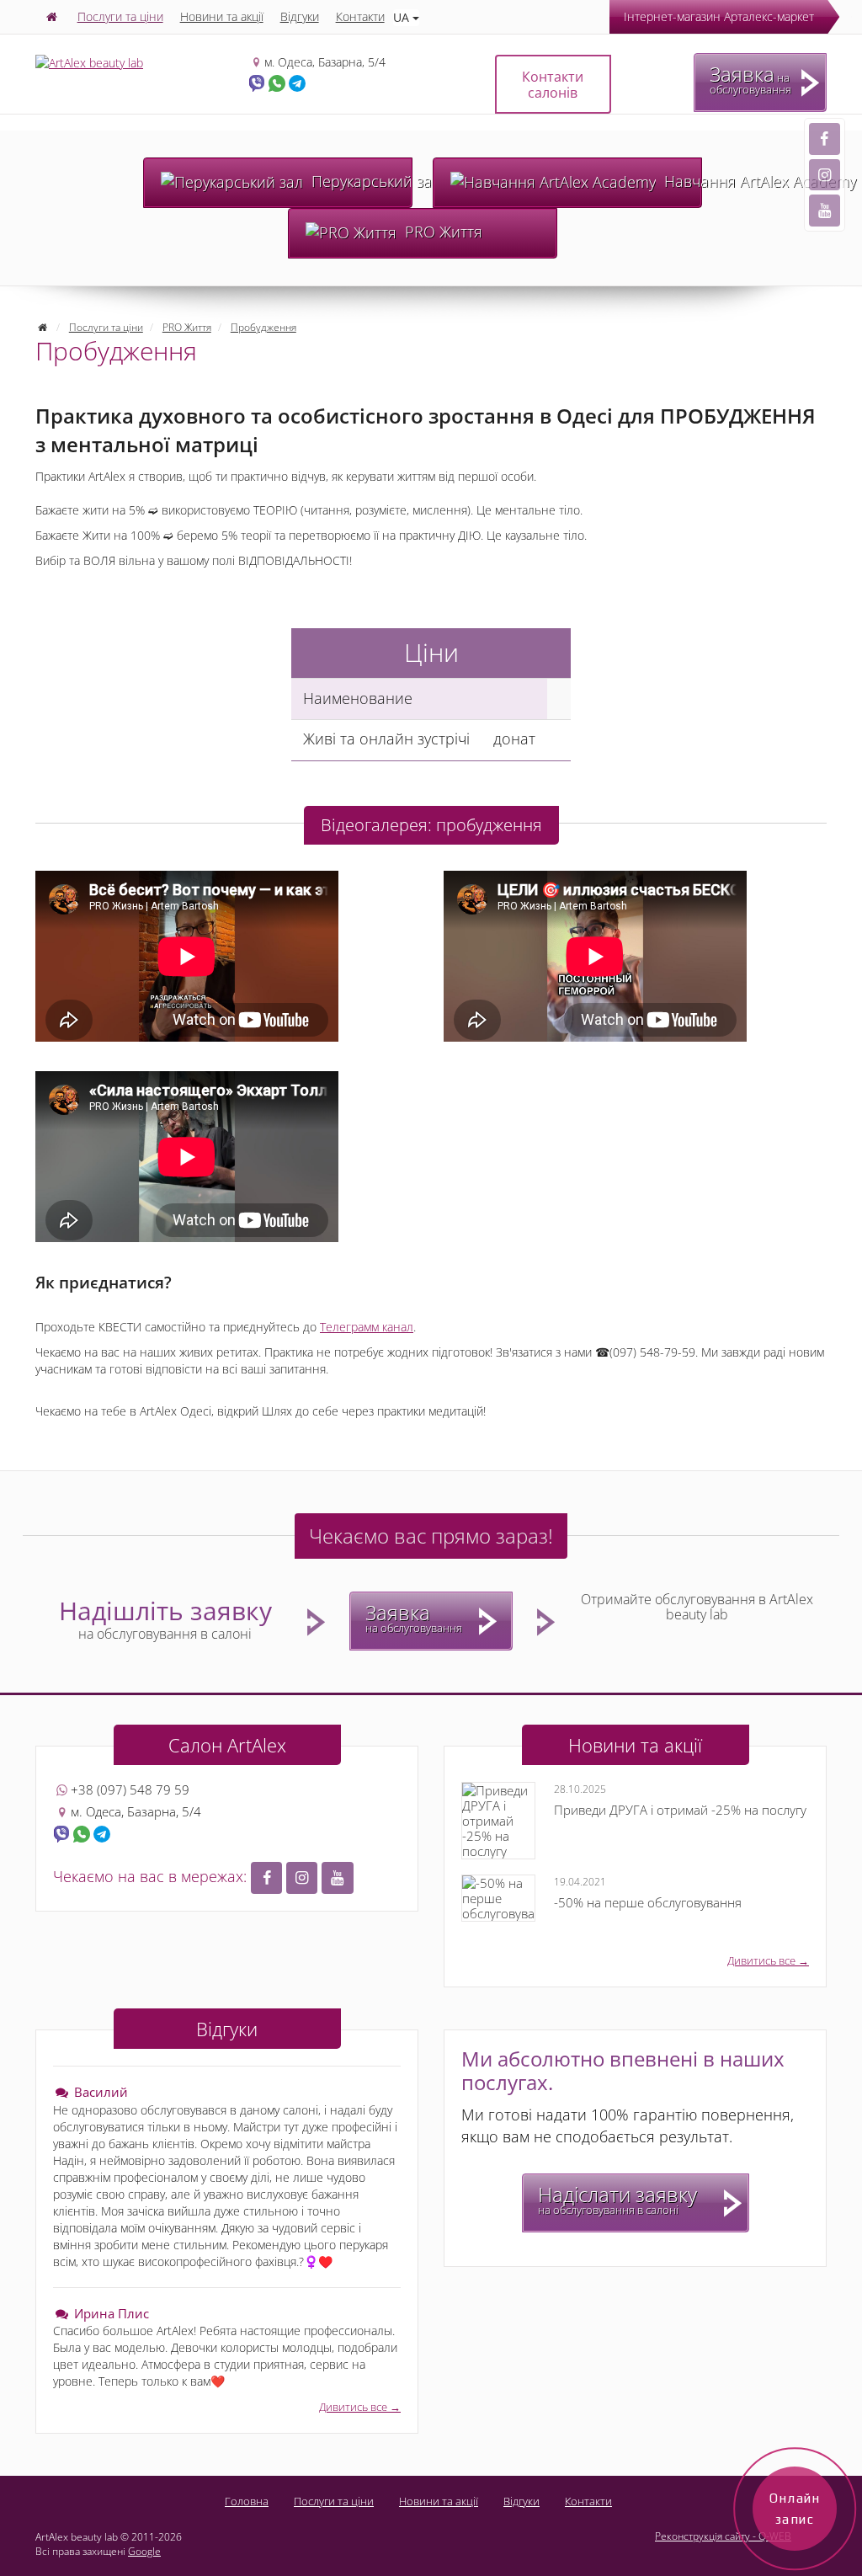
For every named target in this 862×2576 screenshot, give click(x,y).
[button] (266, 1878)
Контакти (360, 16)
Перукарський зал (360, 181)
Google (144, 2551)
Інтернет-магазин (719, 16)
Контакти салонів (553, 85)
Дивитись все (761, 1960)
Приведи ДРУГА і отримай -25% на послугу (680, 1800)
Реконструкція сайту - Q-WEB (723, 2536)
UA (403, 17)
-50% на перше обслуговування (648, 1893)
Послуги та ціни (120, 16)
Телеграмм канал (367, 1327)
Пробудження (263, 327)
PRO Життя (442, 232)
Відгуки (300, 16)
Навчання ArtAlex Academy (681, 181)
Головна (247, 2501)
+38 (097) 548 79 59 (130, 1789)
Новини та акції (222, 16)
